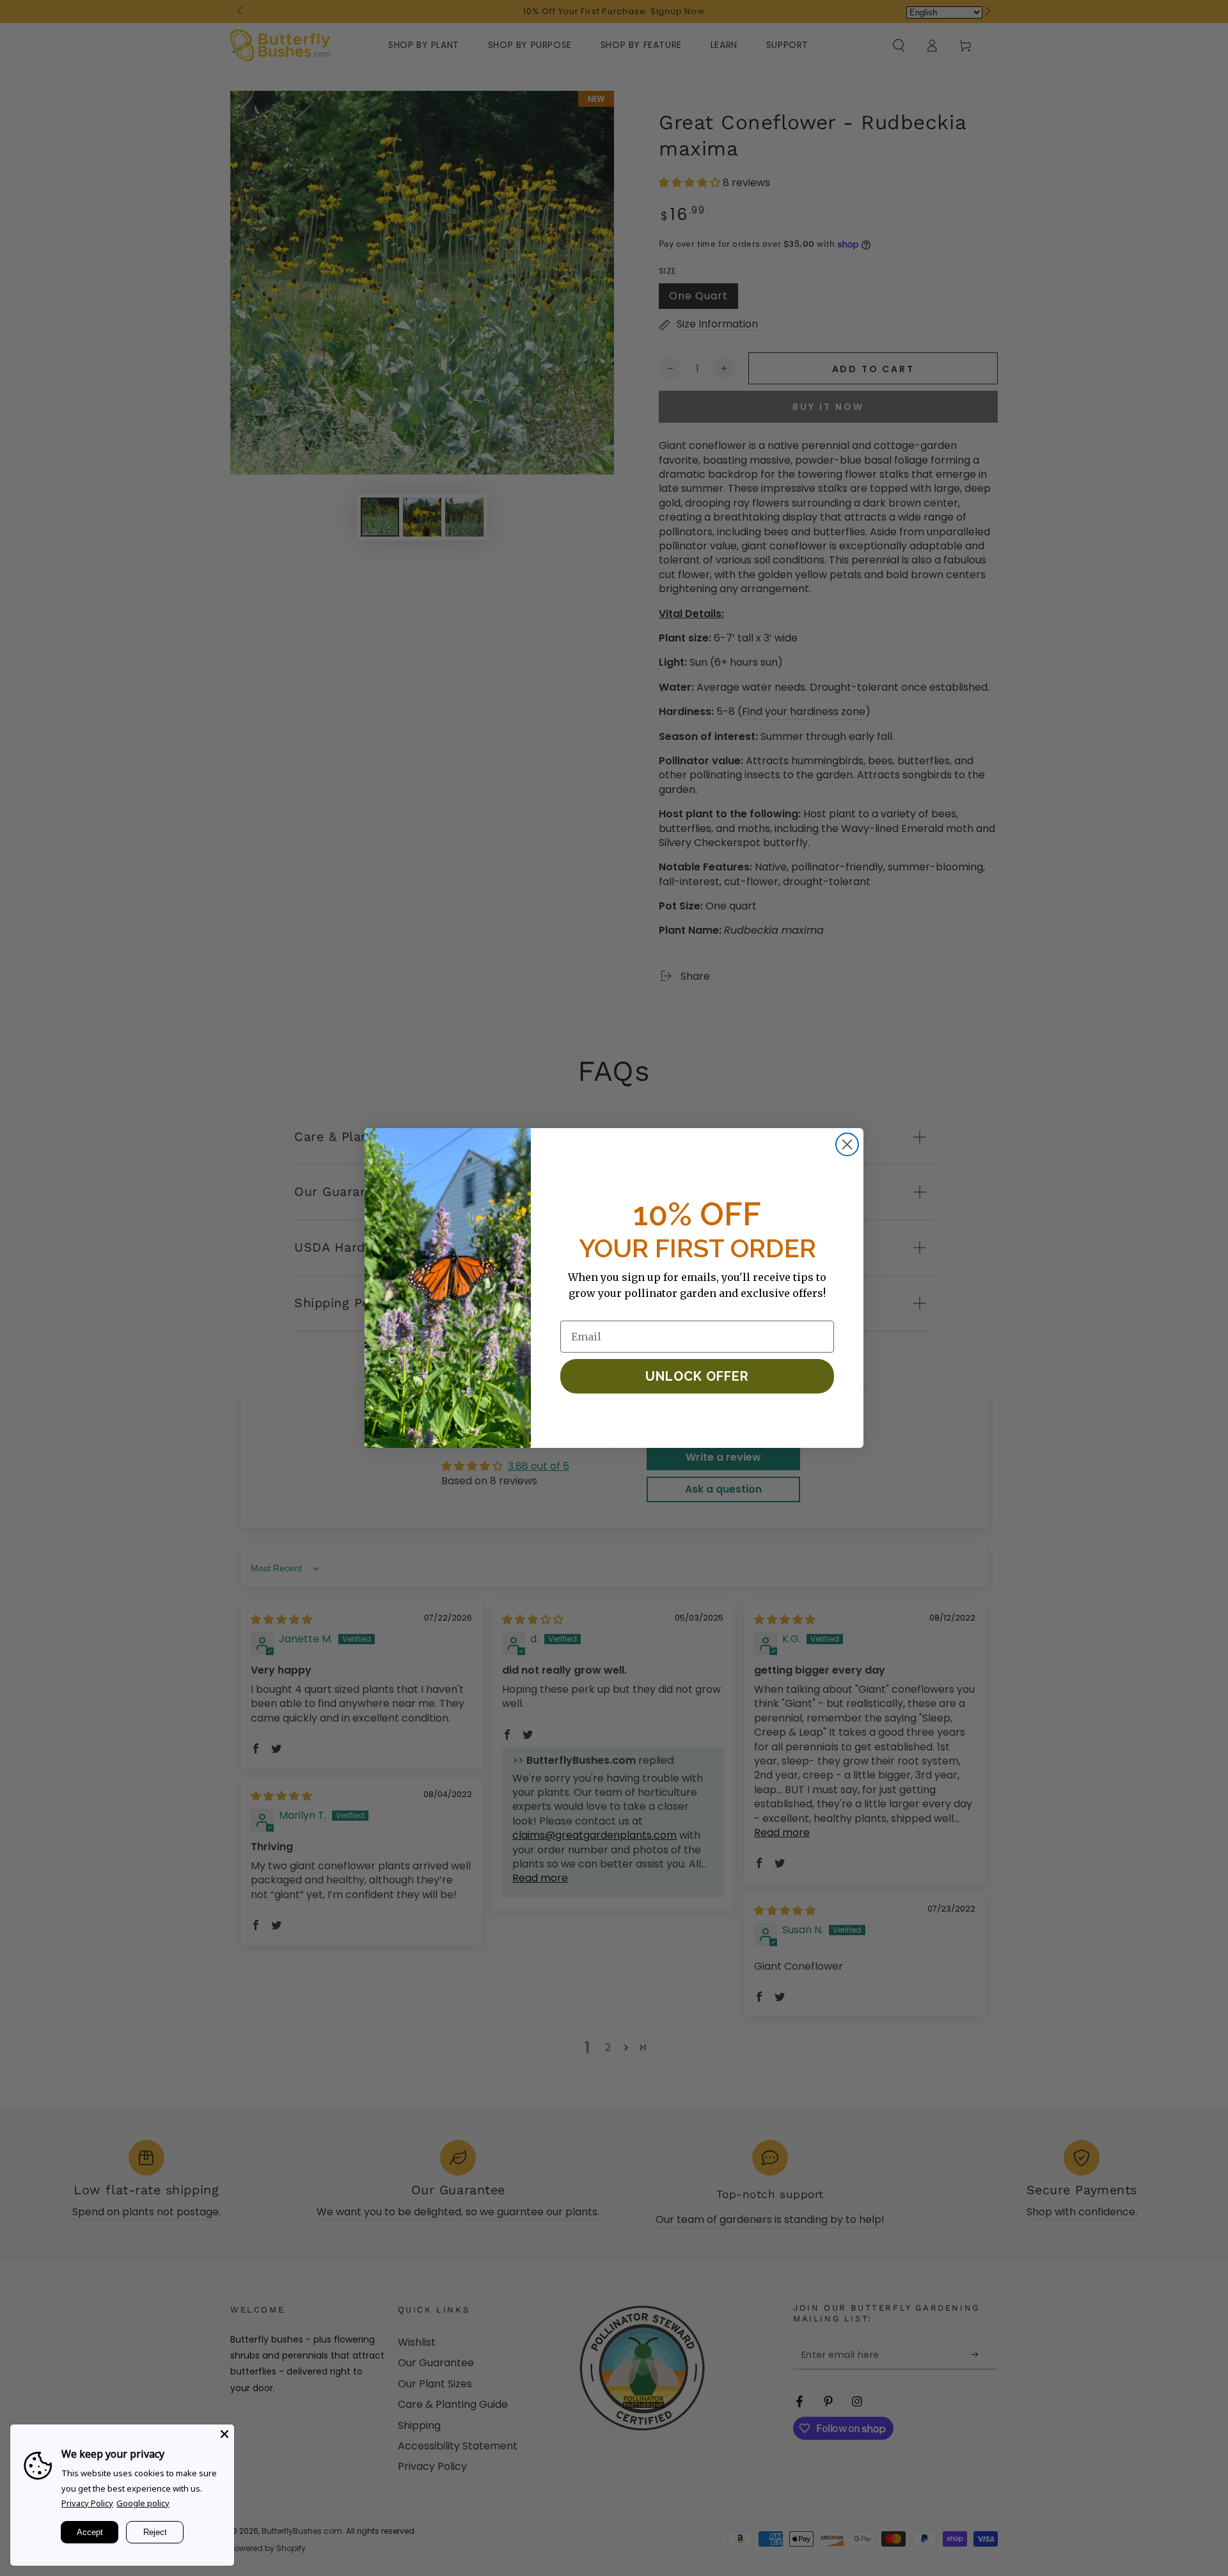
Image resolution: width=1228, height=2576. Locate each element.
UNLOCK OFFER (697, 1376)
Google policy (143, 2503)
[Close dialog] (847, 1144)
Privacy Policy (87, 2503)
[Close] (224, 2434)
